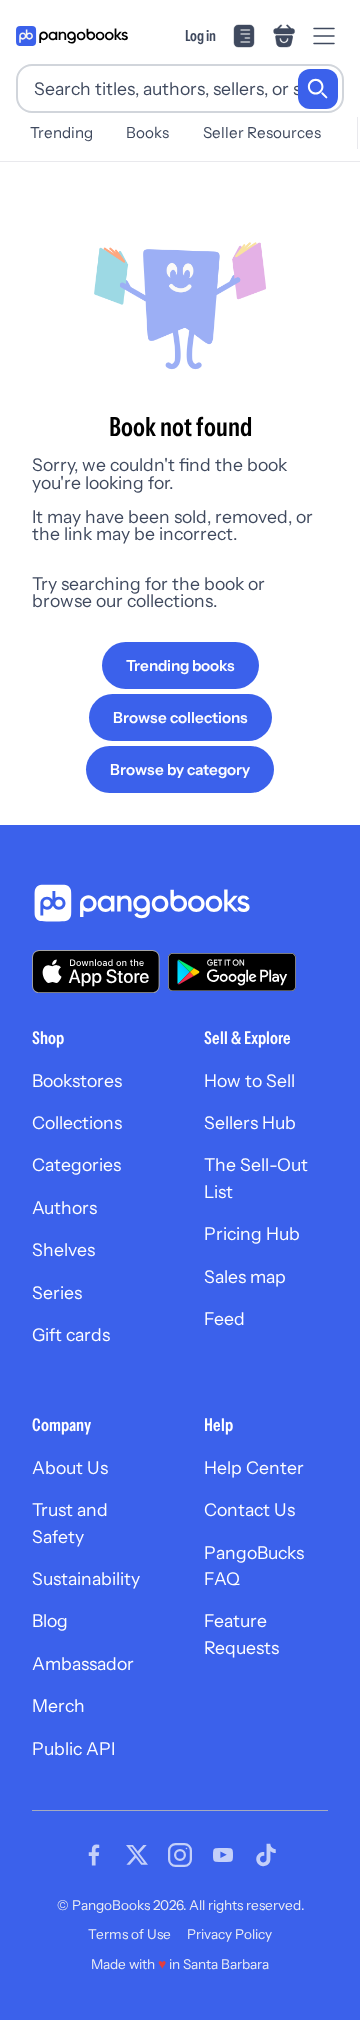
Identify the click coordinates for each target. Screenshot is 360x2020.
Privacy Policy (229, 1934)
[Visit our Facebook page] (94, 1855)
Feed (224, 1318)
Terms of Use (129, 1934)
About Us (70, 1467)
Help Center (254, 1467)
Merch (58, 1705)
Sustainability (86, 1578)
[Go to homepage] (72, 36)
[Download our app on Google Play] (232, 972)
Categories (76, 1164)
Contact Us (249, 1509)
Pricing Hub (252, 1233)
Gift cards (71, 1334)
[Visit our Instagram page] (180, 1855)
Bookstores (77, 1080)
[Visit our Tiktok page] (266, 1855)
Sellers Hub (250, 1122)
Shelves (63, 1249)
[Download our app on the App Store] (96, 971)
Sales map (245, 1276)
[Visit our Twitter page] (137, 1855)
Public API (73, 1748)
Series (57, 1292)
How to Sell (249, 1080)
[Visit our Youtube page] (223, 1855)
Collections (77, 1122)
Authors (64, 1207)
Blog (50, 1620)
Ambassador (83, 1663)
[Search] (318, 89)
